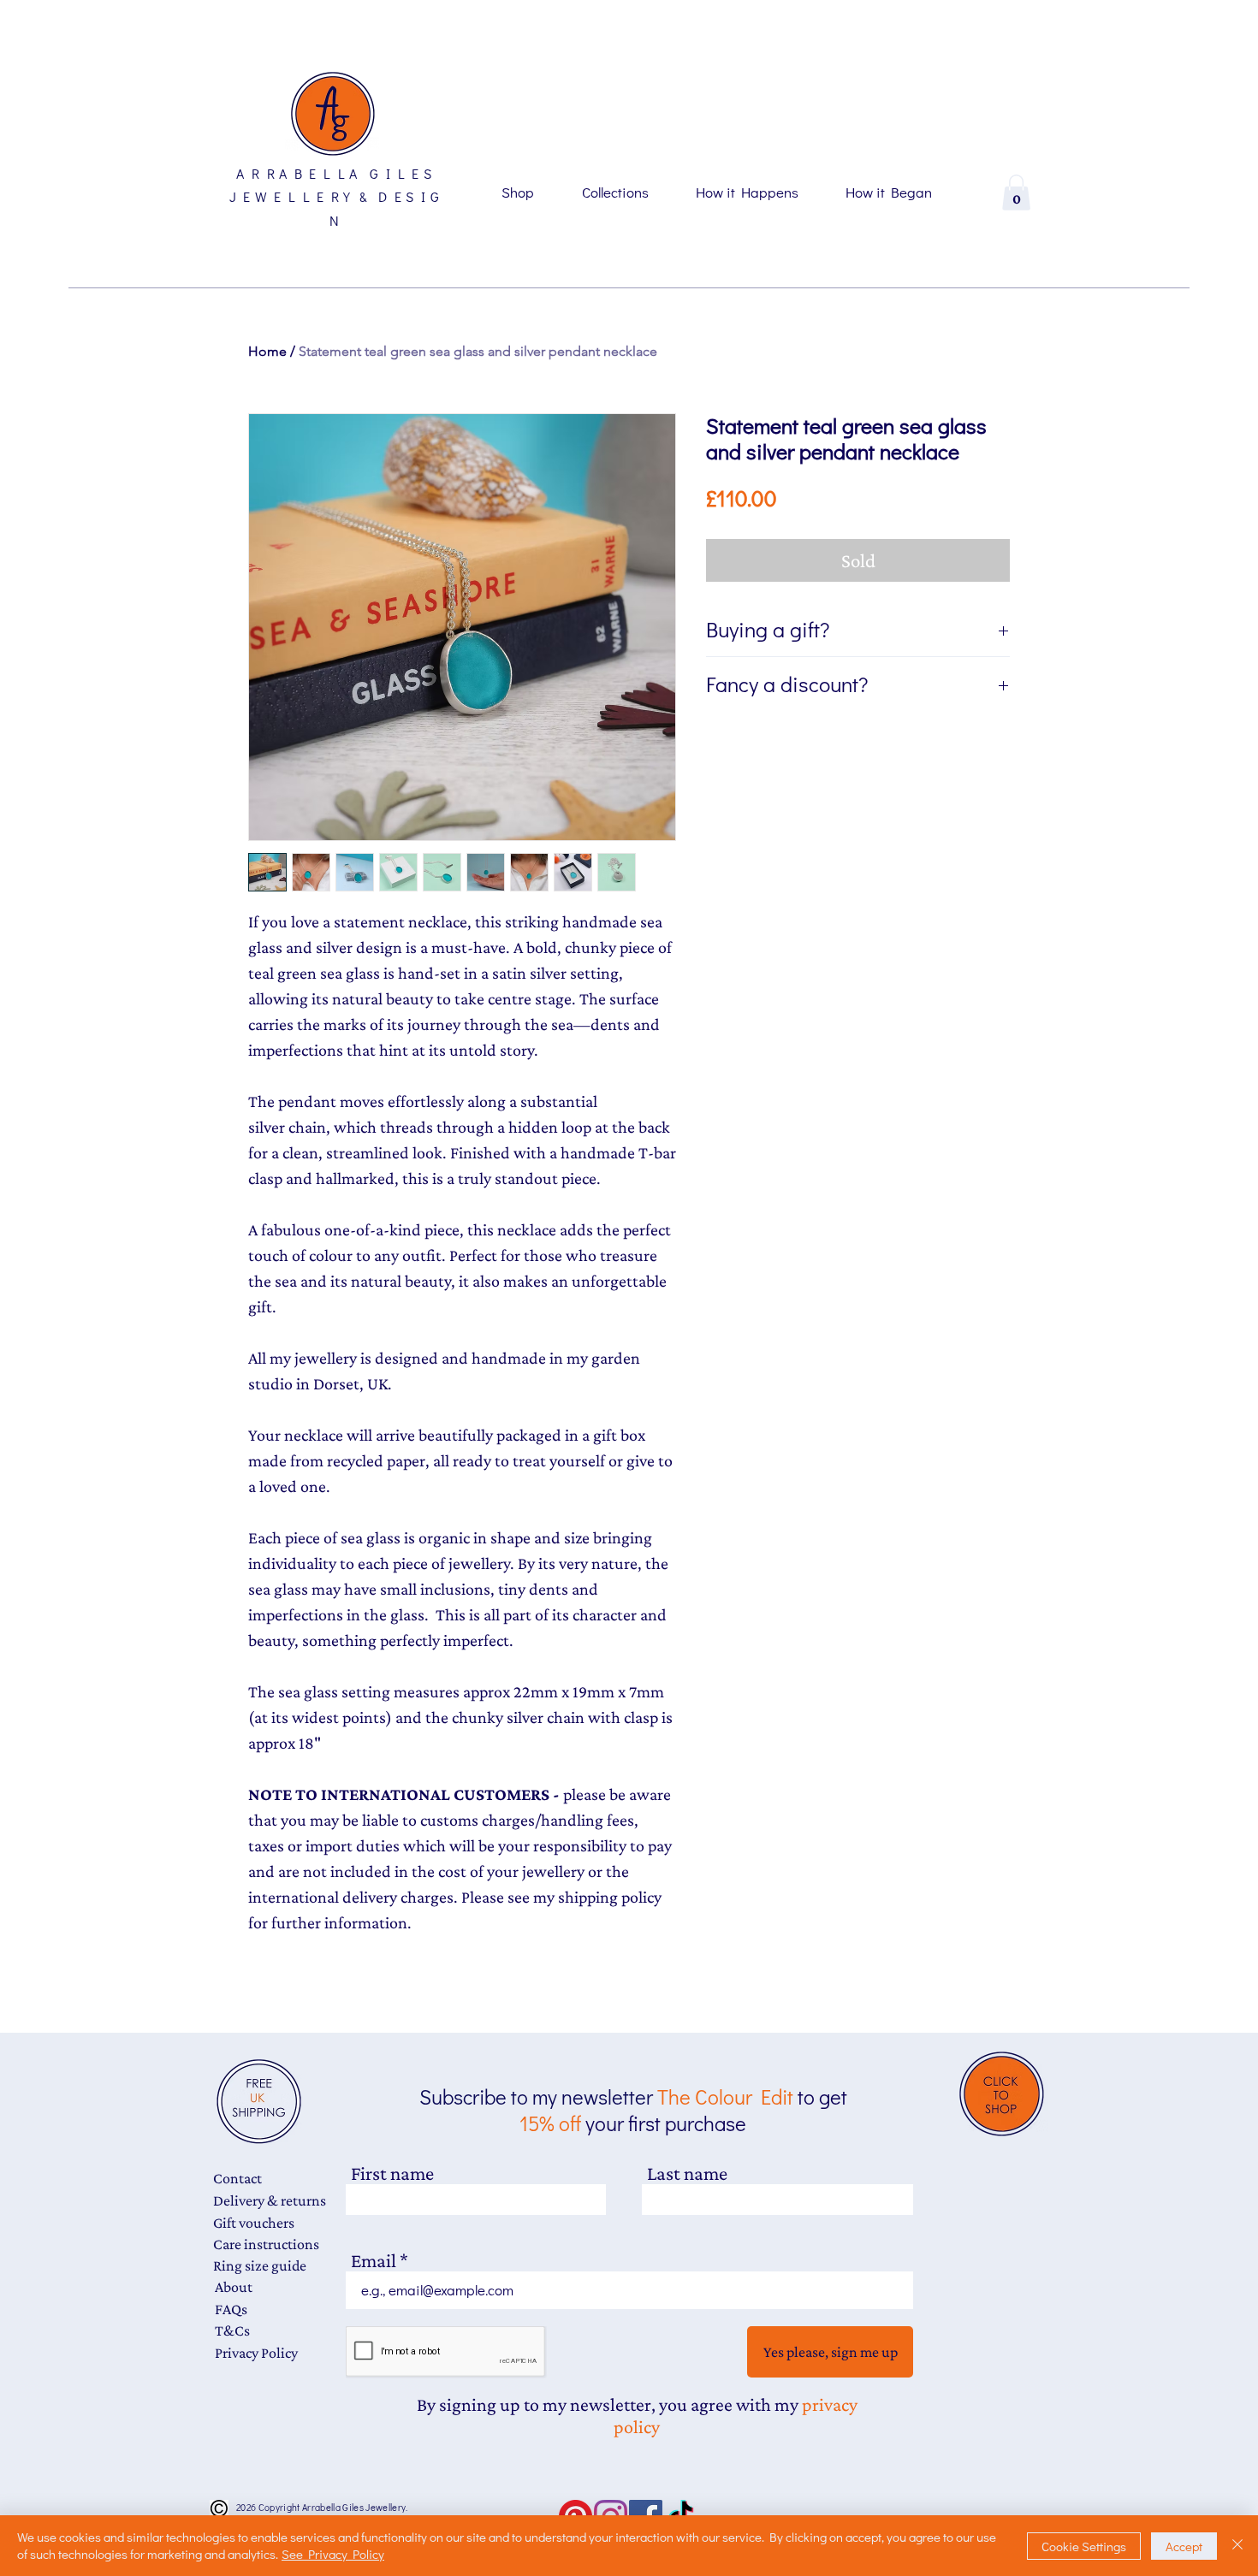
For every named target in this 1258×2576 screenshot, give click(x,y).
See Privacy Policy (333, 2554)
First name (392, 2173)
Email (374, 2261)
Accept (1184, 2546)
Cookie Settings (1084, 2546)
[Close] (1237, 2546)
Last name (687, 2173)
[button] (1016, 192)
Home (267, 351)
